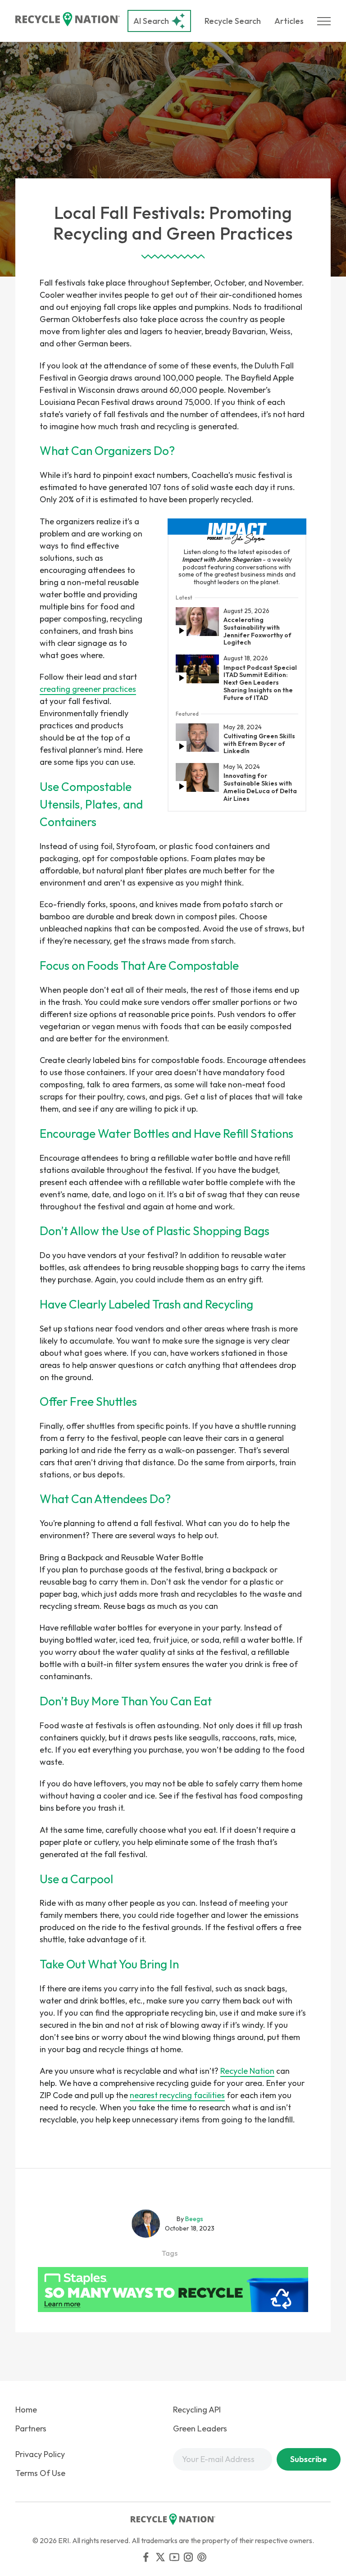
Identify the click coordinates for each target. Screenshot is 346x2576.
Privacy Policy (40, 2454)
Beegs (194, 2219)
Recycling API (197, 2410)
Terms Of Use (40, 2473)
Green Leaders (200, 2428)
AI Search (151, 21)
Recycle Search (233, 21)
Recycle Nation (247, 2071)
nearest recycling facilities (177, 2095)
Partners (31, 2428)
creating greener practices (88, 689)
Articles (289, 21)
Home (26, 2410)
